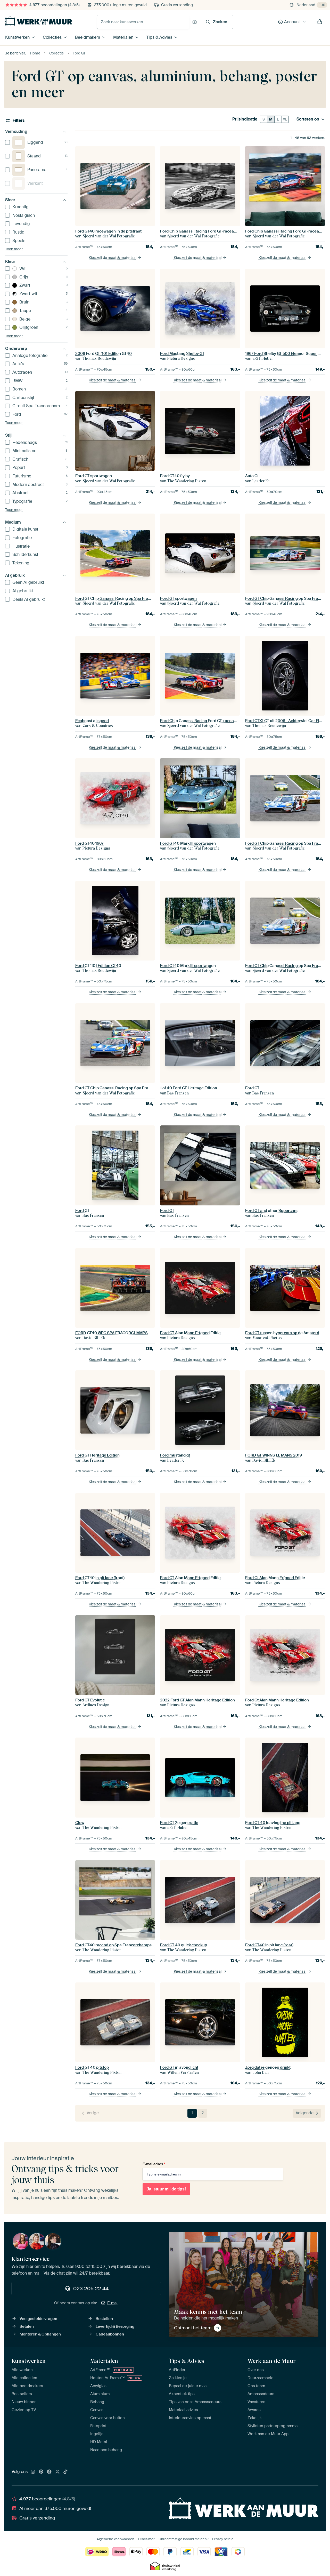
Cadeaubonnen (110, 2334)
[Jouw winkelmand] (320, 22)
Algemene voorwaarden (115, 2539)
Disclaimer (146, 2539)
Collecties (52, 37)
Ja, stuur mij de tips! (166, 2189)
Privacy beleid (223, 2539)
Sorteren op (308, 119)
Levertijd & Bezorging (115, 2326)
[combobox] (143, 22)
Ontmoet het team (193, 2328)
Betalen (27, 2326)
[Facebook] (49, 2472)
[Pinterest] (41, 2472)
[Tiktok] (65, 2472)
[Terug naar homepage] (39, 21)
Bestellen (104, 2319)
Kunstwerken (17, 37)
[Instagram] (33, 2472)
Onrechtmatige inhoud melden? (183, 2539)
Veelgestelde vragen (38, 2319)
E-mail (113, 2303)
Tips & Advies (159, 37)
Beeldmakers (88, 37)
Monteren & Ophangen (40, 2334)
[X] (57, 2472)
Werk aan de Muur (272, 2361)
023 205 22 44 (91, 2289)
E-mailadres (154, 2164)
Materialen (123, 37)
